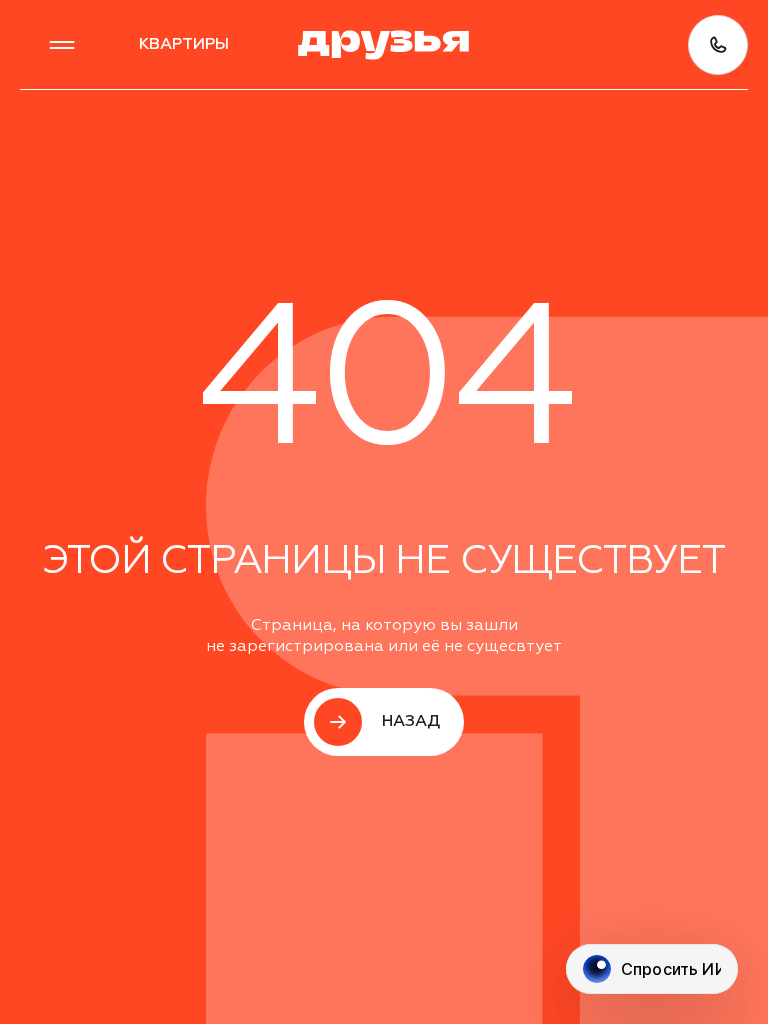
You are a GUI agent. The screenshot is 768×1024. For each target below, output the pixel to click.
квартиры (184, 45)
